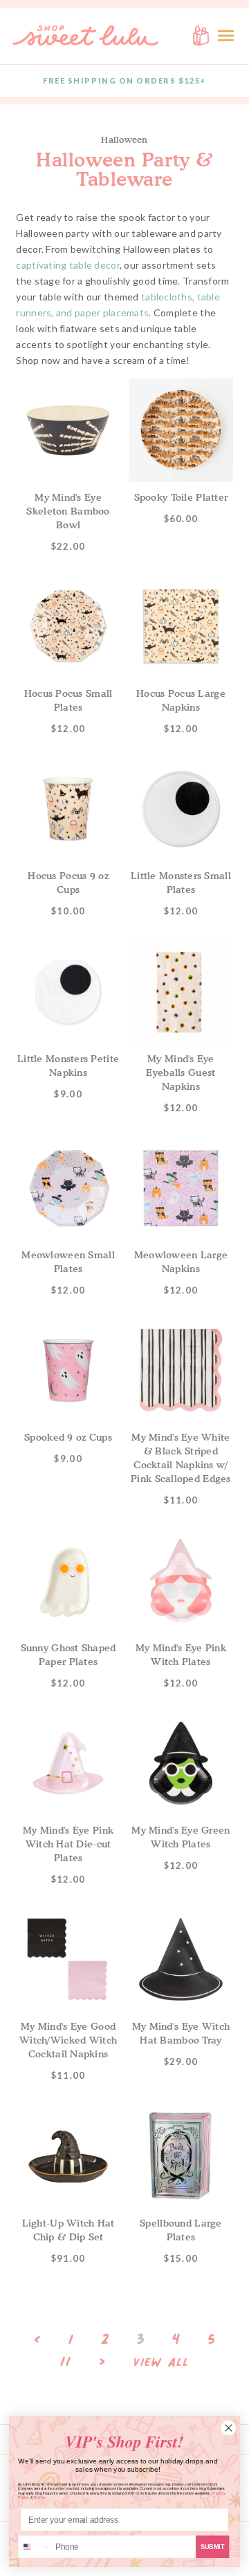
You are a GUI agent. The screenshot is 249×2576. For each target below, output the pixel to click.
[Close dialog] (229, 2428)
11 (65, 2361)
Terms (39, 2498)
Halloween (124, 140)
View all (161, 2363)
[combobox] (35, 2547)
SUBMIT (213, 2546)
